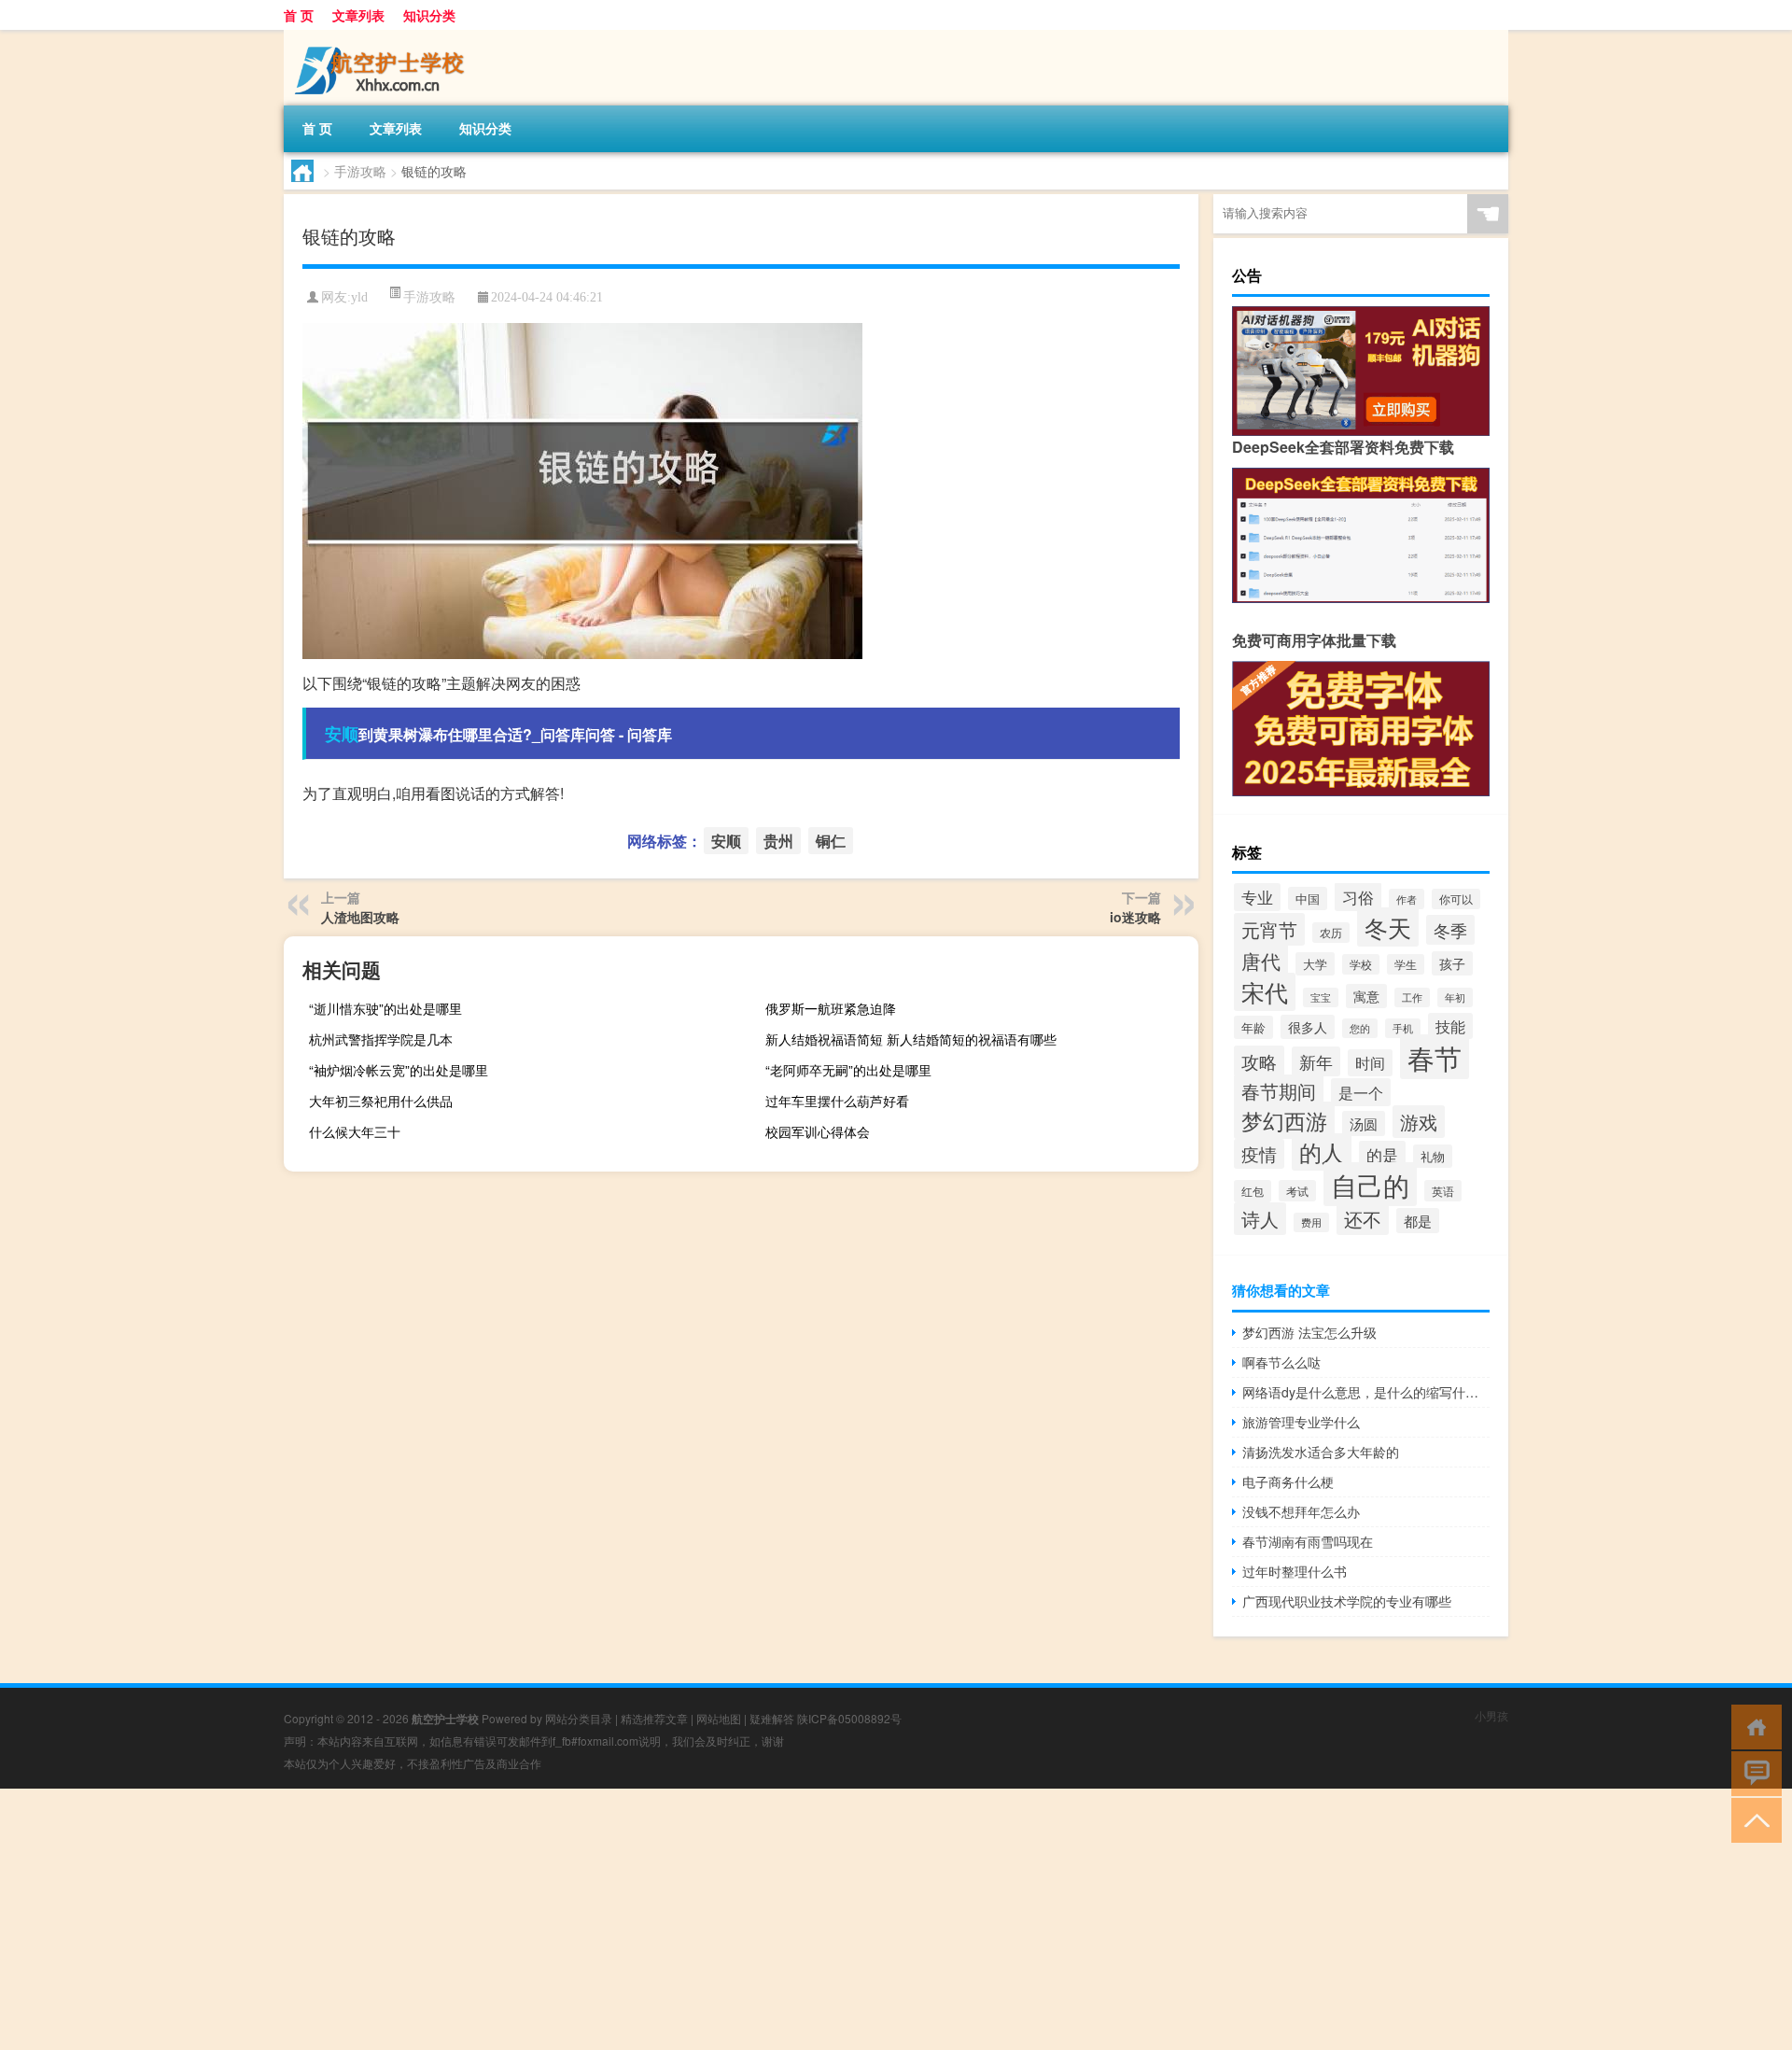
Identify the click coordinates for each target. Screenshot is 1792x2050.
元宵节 (1269, 929)
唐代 (1261, 960)
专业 (1257, 897)
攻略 (1259, 1061)
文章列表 (358, 15)
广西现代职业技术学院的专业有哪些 (1347, 1601)
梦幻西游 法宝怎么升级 (1309, 1332)
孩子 (1452, 963)
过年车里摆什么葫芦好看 (837, 1101)
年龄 (1253, 1027)
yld (359, 297)
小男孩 (1491, 1715)
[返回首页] (1752, 1726)
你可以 (1456, 899)
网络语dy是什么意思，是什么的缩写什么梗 (1366, 1392)
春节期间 (1279, 1091)
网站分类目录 (579, 1718)
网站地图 (719, 1718)
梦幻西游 (1284, 1120)
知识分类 (429, 15)
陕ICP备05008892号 (849, 1718)
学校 (1361, 964)
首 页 (299, 15)
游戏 (1419, 1122)
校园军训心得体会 (818, 1131)
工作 (1412, 997)
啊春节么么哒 (1281, 1362)
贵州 (778, 841)
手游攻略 (360, 171)
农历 (1331, 933)
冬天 (1388, 927)
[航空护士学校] (382, 36)
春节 (1435, 1057)
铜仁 (831, 841)
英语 (1443, 1191)
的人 (1322, 1152)
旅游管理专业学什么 (1301, 1422)
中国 (1308, 899)
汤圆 (1364, 1123)
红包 (1253, 1191)
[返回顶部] (1752, 1819)
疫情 (1259, 1154)
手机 (1403, 1028)
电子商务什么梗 (1288, 1481)
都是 (1418, 1221)
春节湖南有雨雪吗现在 (1308, 1541)
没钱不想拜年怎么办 (1301, 1511)
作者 (1407, 899)
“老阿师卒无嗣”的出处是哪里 (848, 1070)
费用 (1311, 1222)
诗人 (1260, 1219)
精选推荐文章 (654, 1718)
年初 (1455, 997)
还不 (1363, 1219)
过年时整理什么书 (1295, 1571)
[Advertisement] (560, 1919)
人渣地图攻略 (360, 917)
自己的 (1370, 1184)
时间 (1370, 1063)
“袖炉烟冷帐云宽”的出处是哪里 (399, 1070)
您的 (1360, 1028)
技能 (1450, 1026)
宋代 (1265, 992)
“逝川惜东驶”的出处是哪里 (385, 1008)
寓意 (1366, 996)
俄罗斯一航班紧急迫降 (831, 1008)
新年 (1316, 1061)
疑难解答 (772, 1718)
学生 (1406, 964)
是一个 (1361, 1092)
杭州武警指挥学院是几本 (381, 1039)
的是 (1382, 1155)
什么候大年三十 (355, 1131)
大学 (1315, 964)
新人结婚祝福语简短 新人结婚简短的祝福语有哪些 (911, 1039)
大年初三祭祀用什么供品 (381, 1101)
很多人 (1308, 1027)
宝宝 (1321, 997)
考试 (1297, 1191)
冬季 (1450, 930)
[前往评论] (1752, 1772)
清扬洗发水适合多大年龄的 (1321, 1452)
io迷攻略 (1135, 917)
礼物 (1433, 1156)
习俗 (1358, 897)
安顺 (342, 734)
